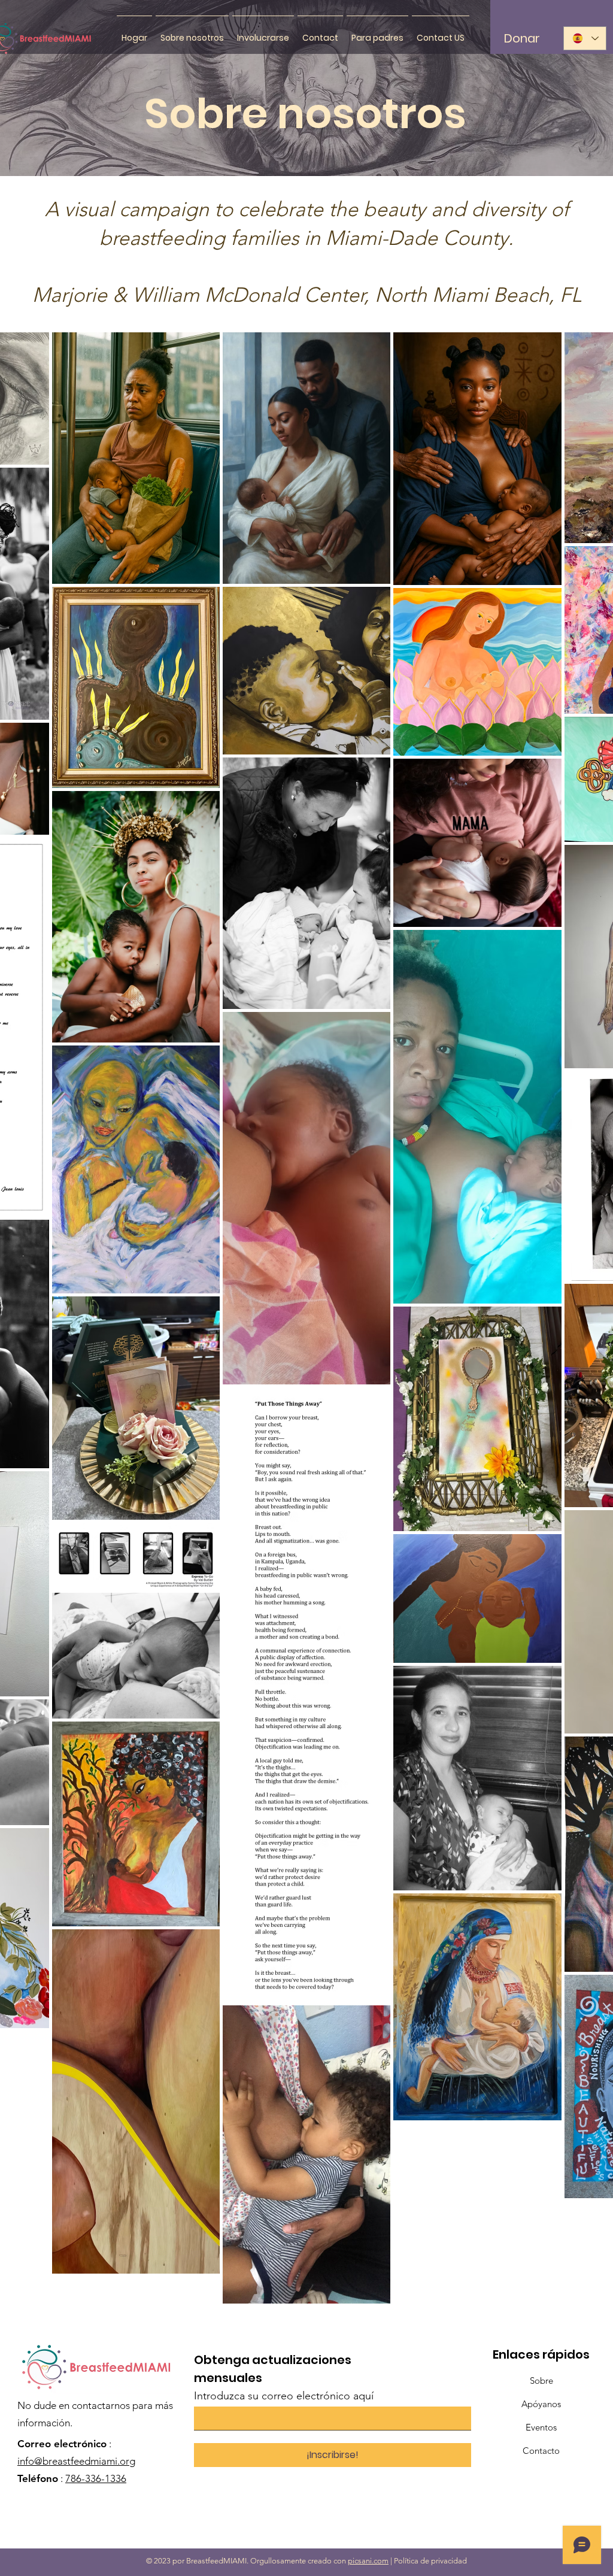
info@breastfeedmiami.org (76, 2461)
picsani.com (368, 2561)
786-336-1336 (96, 2478)
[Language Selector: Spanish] (585, 38)
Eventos (541, 2427)
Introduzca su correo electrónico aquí (284, 2396)
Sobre (541, 2380)
